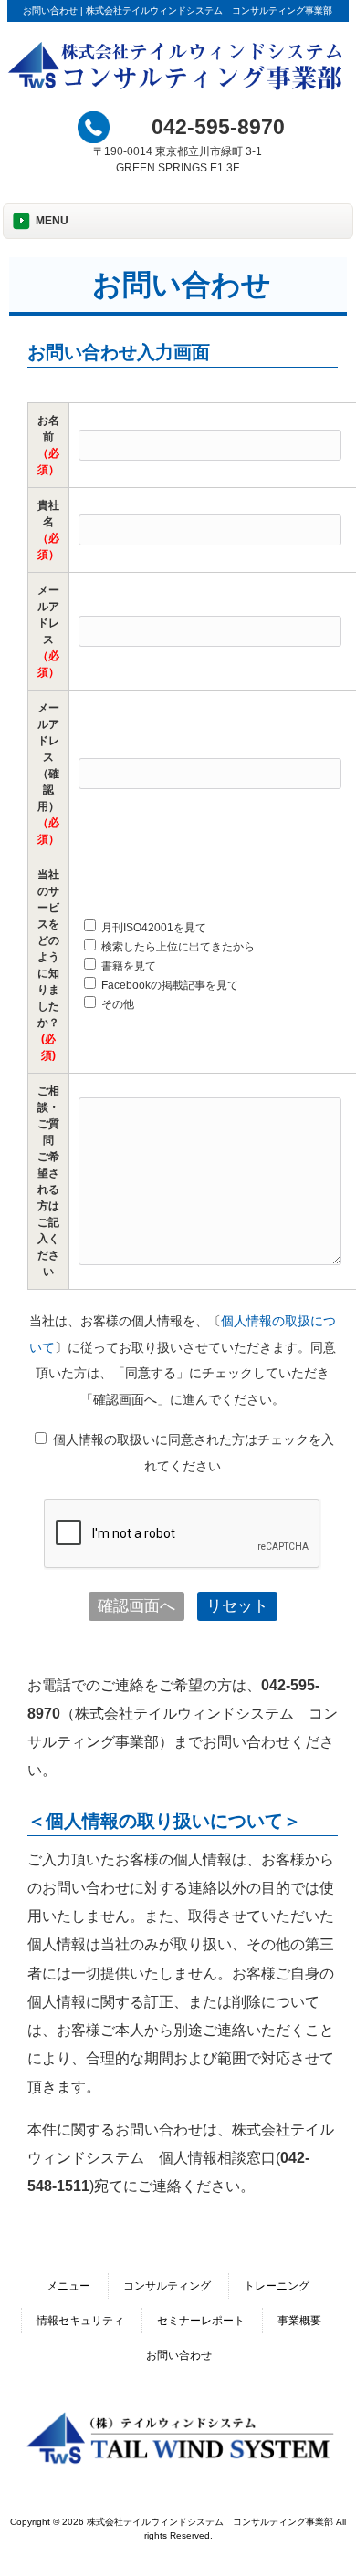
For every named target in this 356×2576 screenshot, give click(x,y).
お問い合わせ (179, 2355)
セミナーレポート (201, 2321)
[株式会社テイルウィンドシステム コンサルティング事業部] (178, 88)
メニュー (68, 2286)
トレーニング (277, 2286)
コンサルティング (167, 2286)
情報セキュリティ (80, 2321)
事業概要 (299, 2321)
